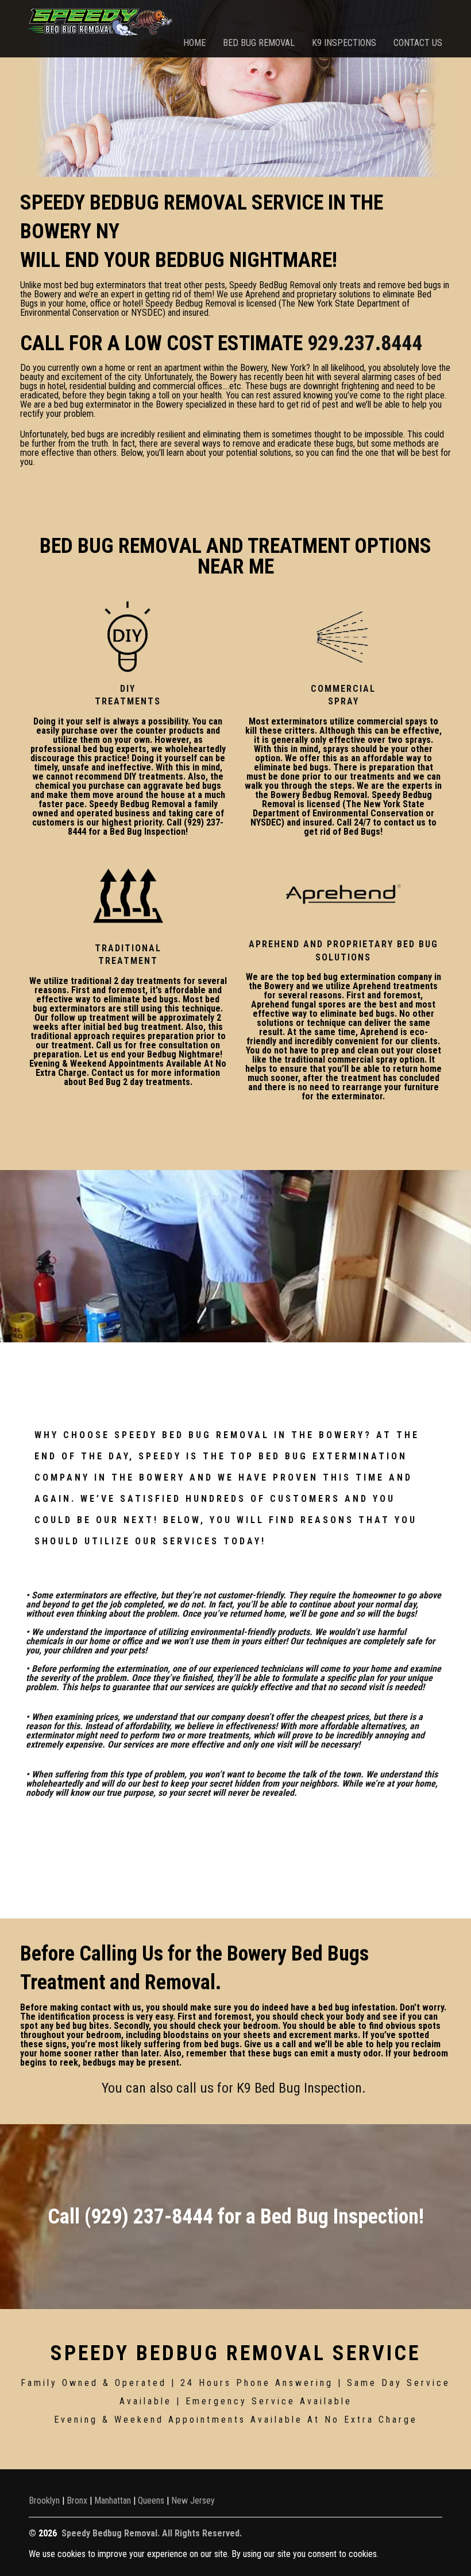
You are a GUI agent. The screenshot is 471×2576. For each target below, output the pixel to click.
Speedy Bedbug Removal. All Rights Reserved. (152, 2533)
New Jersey (193, 2501)
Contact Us (418, 43)
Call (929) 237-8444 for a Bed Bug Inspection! (236, 2217)
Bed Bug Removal (259, 43)
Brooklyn (44, 2501)
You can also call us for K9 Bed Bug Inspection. (235, 2088)
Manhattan (113, 2501)
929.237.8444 (365, 343)
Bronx (77, 2501)
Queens (151, 2501)
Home (194, 43)
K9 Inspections (344, 43)
